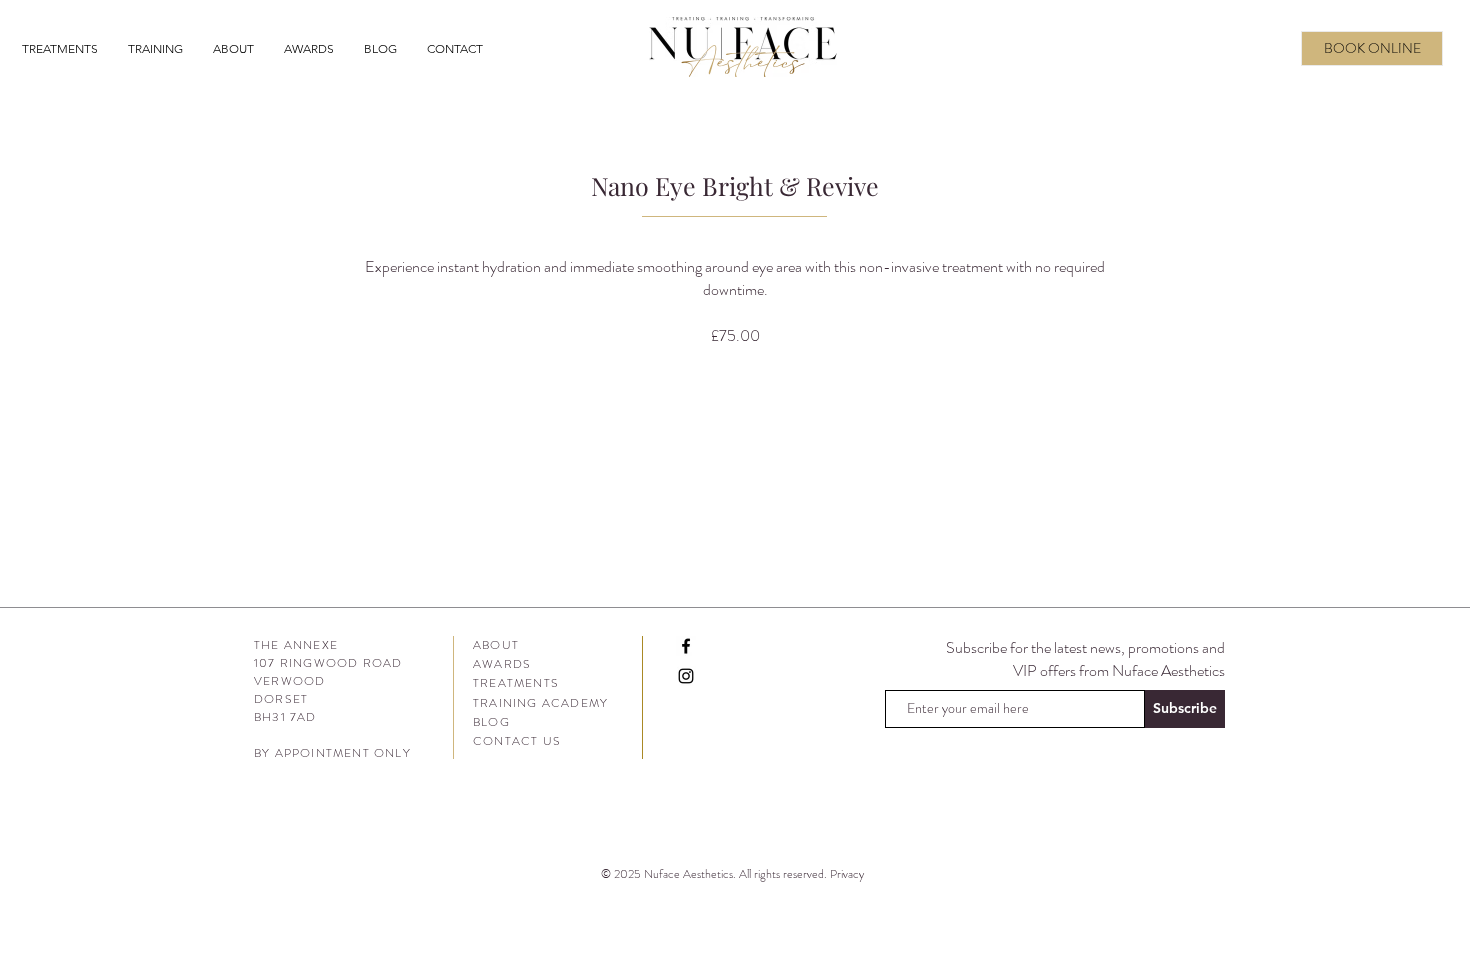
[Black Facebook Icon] (686, 646)
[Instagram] (686, 676)
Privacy (848, 874)
